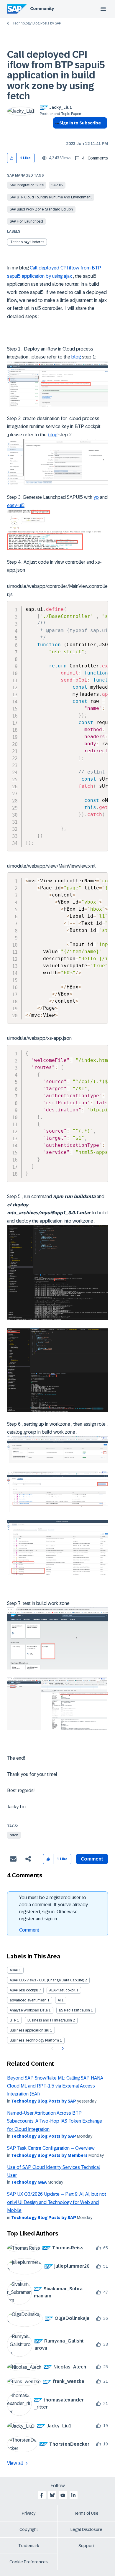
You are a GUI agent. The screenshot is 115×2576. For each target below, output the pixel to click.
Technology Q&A (29, 2182)
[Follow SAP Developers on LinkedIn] (73, 2495)
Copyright (29, 2529)
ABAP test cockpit (24, 1990)
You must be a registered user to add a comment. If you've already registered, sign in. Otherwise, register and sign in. (54, 1908)
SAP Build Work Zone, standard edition (41, 209)
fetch (14, 1835)
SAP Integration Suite (27, 185)
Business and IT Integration (50, 2020)
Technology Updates (27, 242)
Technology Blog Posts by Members (49, 2155)
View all (15, 2463)
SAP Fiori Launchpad (26, 221)
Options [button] (56, 134)
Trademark (29, 2546)
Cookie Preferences (29, 2562)
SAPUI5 (57, 185)
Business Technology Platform (34, 2040)
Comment (29, 1930)
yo (96, 497)
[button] (12, 158)
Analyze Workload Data (29, 2010)
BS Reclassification (74, 2010)
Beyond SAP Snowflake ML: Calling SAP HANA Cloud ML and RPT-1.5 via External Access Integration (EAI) (55, 2086)
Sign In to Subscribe (80, 123)
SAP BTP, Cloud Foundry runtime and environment (51, 197)
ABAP (14, 1970)
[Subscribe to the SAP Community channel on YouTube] (63, 2495)
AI (59, 2000)
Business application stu (29, 2030)
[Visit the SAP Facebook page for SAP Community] (42, 2495)
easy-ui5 (16, 505)
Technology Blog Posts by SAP (37, 23)
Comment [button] (92, 1859)
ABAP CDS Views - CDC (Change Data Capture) (47, 1980)
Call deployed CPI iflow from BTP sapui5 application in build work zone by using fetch (56, 75)
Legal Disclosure (86, 2529)
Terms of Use (86, 2513)
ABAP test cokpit (62, 1990)
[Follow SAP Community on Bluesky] (52, 2495)
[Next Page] (62, 2049)
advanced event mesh (28, 2000)
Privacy (29, 2513)
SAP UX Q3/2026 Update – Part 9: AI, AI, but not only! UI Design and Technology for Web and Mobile (57, 2202)
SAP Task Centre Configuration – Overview (51, 2148)
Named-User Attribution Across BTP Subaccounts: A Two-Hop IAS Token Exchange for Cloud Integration (55, 2121)
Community (42, 9)
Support (86, 2546)
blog (76, 357)
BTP (13, 2020)
